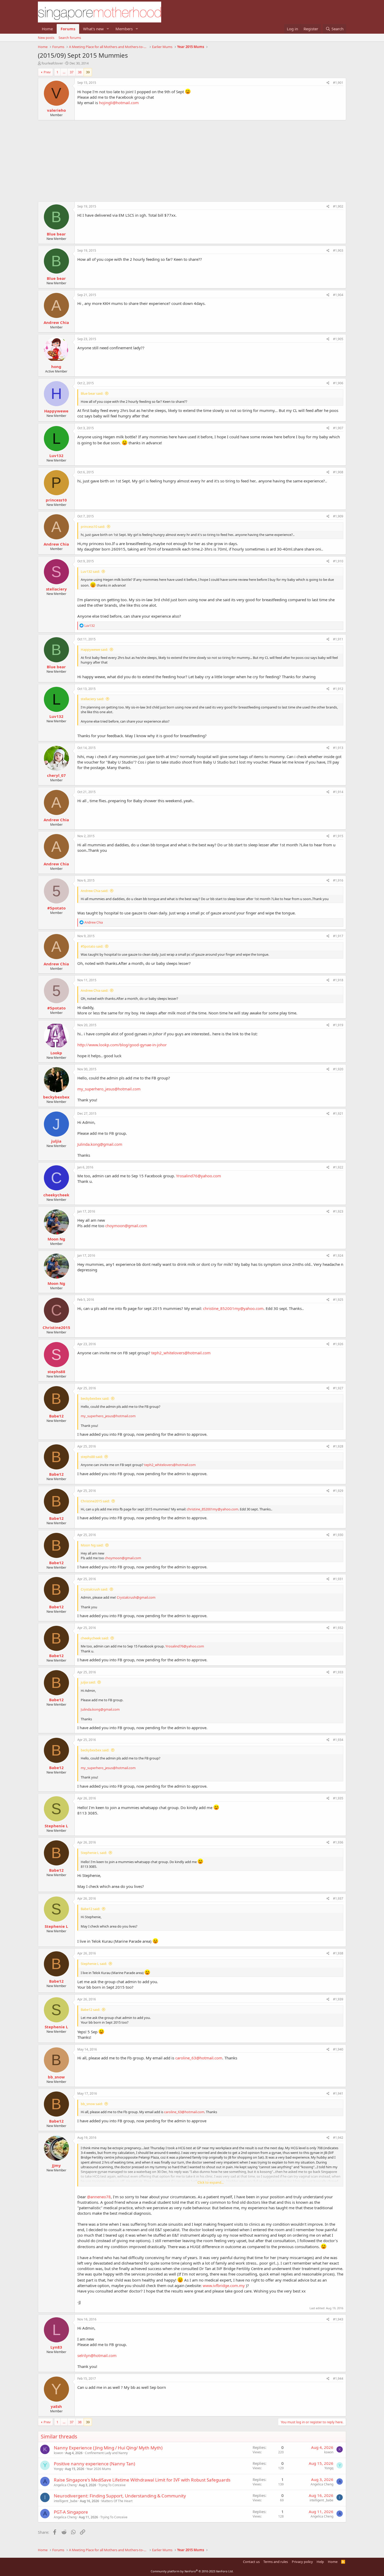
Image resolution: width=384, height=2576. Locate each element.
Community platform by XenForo (192, 2571)
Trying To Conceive (112, 2485)
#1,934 (338, 1740)
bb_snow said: (92, 2104)
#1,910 (338, 561)
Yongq (58, 2469)
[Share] (328, 83)
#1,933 (338, 1672)
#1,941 (338, 2093)
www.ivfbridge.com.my (224, 2285)
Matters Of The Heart (117, 2501)
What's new (93, 29)
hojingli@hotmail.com (119, 103)
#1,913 (338, 748)
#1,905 (338, 339)
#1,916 (338, 880)
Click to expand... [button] (211, 2182)
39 (88, 72)
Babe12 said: (90, 1909)
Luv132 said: (90, 571)
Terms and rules (276, 2562)
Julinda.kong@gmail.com (100, 1144)
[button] (108, 29)
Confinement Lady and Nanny (106, 2453)
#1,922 (338, 1167)
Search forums (70, 38)
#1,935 (338, 1798)
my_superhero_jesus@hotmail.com (109, 1089)
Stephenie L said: (94, 1853)
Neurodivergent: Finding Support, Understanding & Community (120, 2496)
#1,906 (338, 383)
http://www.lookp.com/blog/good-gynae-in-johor (122, 1045)
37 (72, 72)
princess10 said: (93, 527)
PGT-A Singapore (71, 2512)
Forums (68, 29)
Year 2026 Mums (99, 2469)
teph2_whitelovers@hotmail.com (181, 1353)
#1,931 (338, 1579)
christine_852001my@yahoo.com (233, 1308)
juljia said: (88, 1682)
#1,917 (338, 936)
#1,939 (338, 1999)
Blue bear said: (92, 393)
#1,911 (338, 639)
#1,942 (338, 2138)
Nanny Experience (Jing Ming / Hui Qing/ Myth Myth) (108, 2448)
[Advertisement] (192, 158)
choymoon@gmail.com (126, 1226)
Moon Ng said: (92, 1545)
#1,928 (338, 1446)
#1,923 (338, 1211)
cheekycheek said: (95, 1638)
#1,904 (338, 295)
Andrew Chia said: (94, 891)
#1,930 (338, 1535)
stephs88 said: (92, 1457)
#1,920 (338, 1069)
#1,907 (338, 428)
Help (320, 2562)
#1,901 (338, 83)
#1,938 (338, 1953)
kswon (58, 2453)
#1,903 (338, 250)
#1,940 (338, 2049)
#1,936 (338, 1842)
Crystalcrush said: (94, 1589)
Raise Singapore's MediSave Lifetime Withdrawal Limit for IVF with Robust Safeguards (142, 2480)
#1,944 (338, 2379)
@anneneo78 (99, 2197)
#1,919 (338, 1025)
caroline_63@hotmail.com (199, 2058)
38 (80, 72)
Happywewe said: (94, 649)
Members (124, 29)
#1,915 (338, 836)
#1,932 (338, 1628)
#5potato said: (92, 946)
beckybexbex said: (95, 1398)
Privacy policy (302, 2562)
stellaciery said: (92, 699)
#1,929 (338, 1491)
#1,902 (338, 206)
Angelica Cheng (65, 2485)
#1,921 (338, 1113)
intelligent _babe (66, 2501)
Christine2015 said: (95, 1501)
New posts (46, 38)
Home (47, 29)
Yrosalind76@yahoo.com (199, 1176)
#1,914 (338, 792)
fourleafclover (52, 63)
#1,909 (338, 516)
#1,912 (338, 689)
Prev (47, 72)
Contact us (251, 2562)
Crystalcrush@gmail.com (136, 1597)
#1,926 (338, 1344)
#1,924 (338, 1255)
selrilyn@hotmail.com (97, 2355)
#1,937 (338, 1898)
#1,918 (338, 980)
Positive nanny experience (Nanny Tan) (94, 2464)
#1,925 (338, 1300)
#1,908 (338, 472)
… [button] (64, 72)
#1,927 (338, 1388)
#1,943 (338, 2319)
